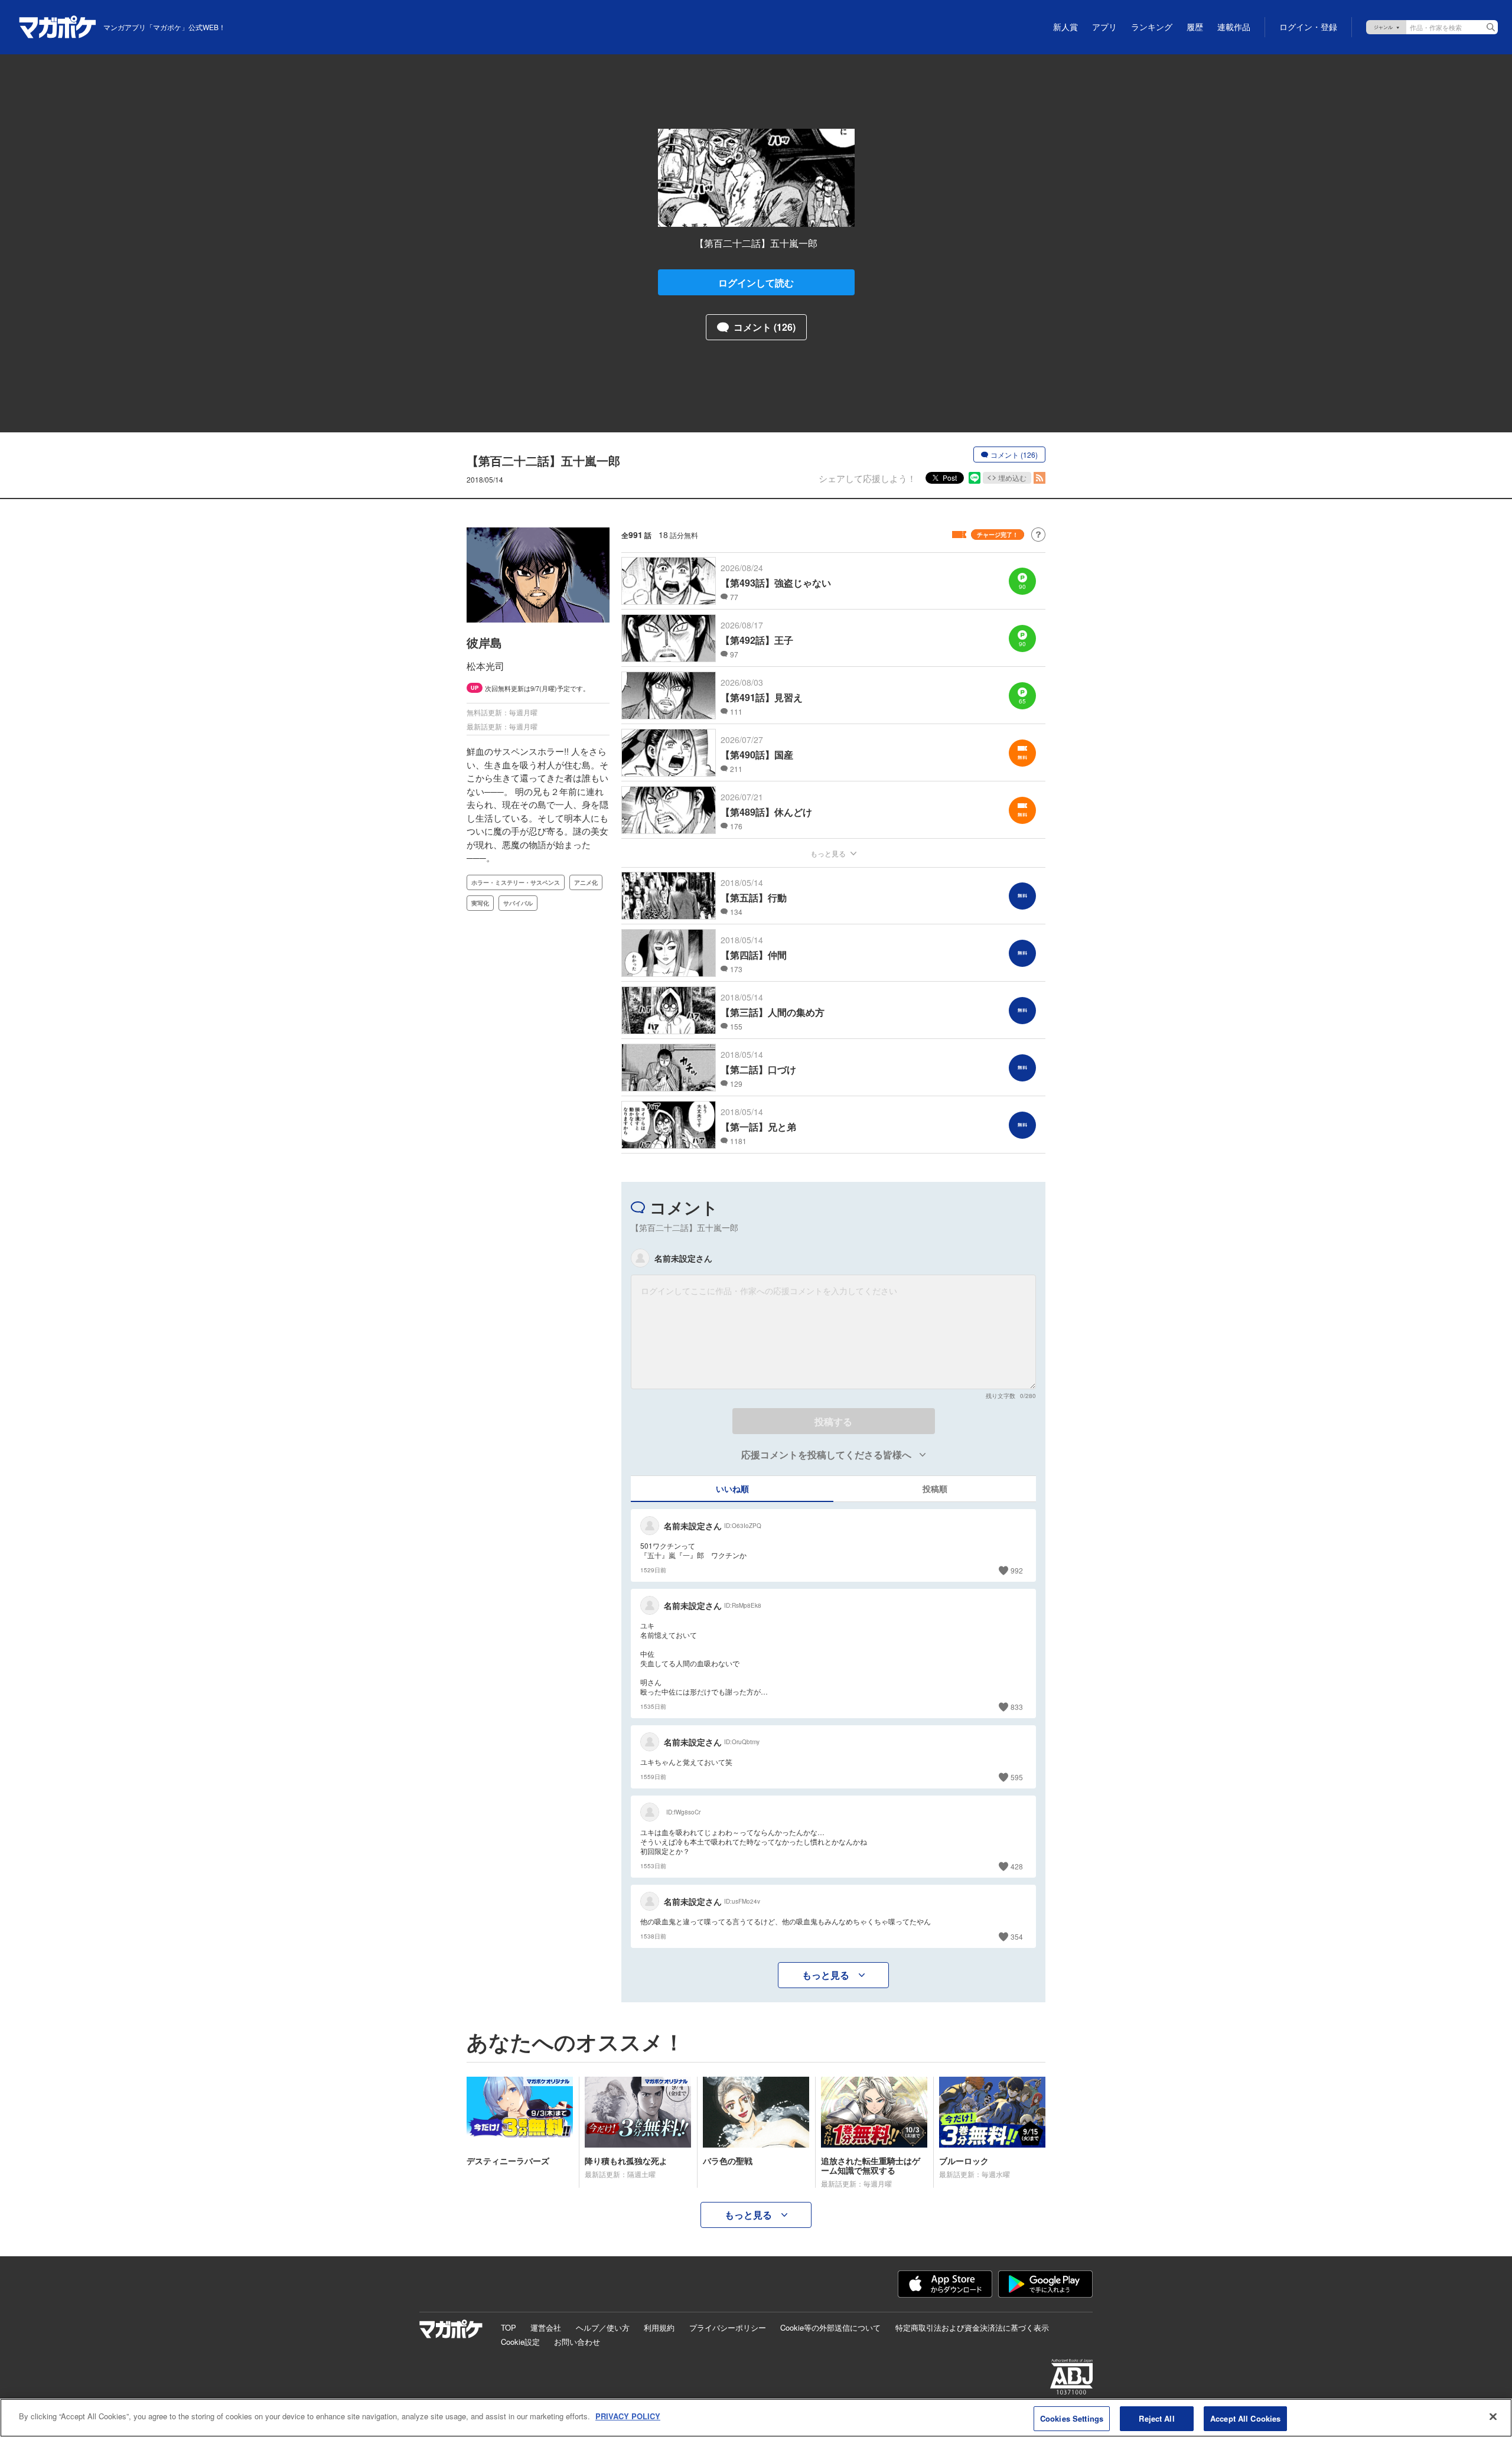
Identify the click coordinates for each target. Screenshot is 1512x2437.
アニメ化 (586, 882)
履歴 (1195, 27)
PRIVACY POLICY (628, 2416)
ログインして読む (756, 283)
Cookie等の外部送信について (830, 2327)
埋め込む (1012, 478)
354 (1017, 1936)
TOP (509, 2327)
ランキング (1152, 27)
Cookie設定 (520, 2342)
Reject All (1156, 2418)
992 (1017, 1570)
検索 (1491, 27)
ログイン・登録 (1308, 27)
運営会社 (546, 2327)
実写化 (480, 903)
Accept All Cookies (1245, 2418)
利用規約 (659, 2327)
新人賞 (1065, 27)
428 (1017, 1866)
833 (1017, 1707)
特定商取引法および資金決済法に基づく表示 (972, 2327)
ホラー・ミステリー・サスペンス (516, 882)
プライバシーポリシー (728, 2327)
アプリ (1104, 27)
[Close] (1493, 2416)
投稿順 (935, 1488)
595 (1017, 1777)
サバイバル (518, 903)
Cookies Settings (1072, 2418)
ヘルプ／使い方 (603, 2327)
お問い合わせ (577, 2342)
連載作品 (1234, 27)
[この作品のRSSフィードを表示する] (1039, 478)
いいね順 (732, 1488)
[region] (756, 2418)
